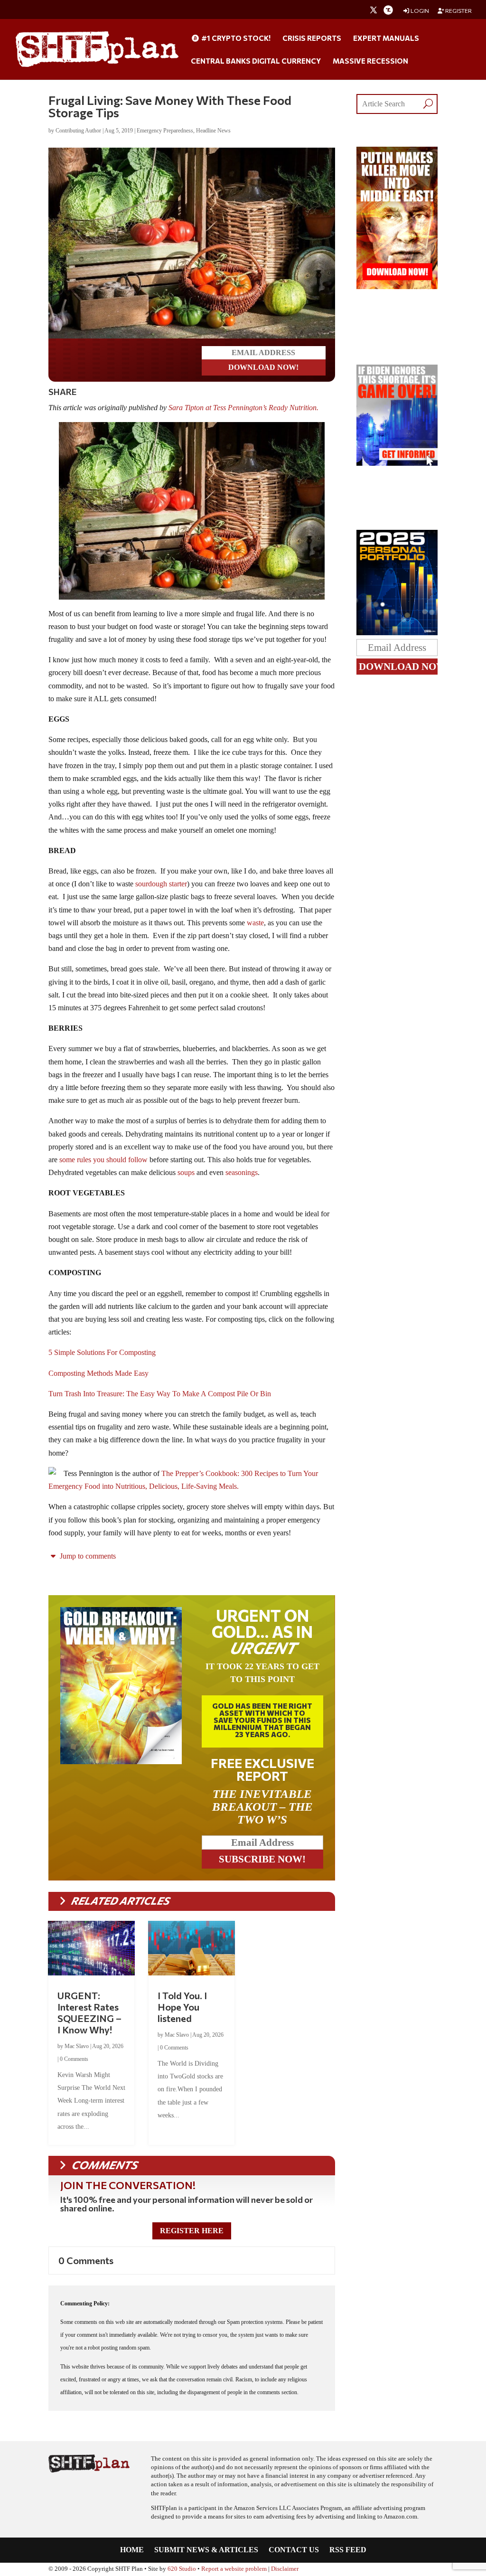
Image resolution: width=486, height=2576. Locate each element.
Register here (192, 2231)
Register (458, 11)
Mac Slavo (77, 2046)
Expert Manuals (386, 38)
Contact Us (294, 2550)
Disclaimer (285, 2569)
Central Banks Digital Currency (256, 61)
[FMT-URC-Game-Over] (397, 463)
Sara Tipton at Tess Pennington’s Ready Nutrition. (243, 408)
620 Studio (182, 2569)
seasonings (242, 1172)
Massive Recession (370, 61)
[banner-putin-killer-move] (397, 287)
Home (132, 2550)
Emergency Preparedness (165, 131)
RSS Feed (348, 2550)
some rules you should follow (103, 1160)
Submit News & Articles (206, 2550)
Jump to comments (87, 1556)
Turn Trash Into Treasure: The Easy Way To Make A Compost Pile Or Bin (160, 1394)
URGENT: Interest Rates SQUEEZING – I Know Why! (89, 2012)
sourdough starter (161, 884)
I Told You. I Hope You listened (182, 2007)
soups (186, 1172)
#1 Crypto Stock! (235, 38)
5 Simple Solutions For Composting (102, 1352)
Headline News (213, 131)
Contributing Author (78, 131)
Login (419, 11)
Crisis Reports (312, 38)
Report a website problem (234, 2569)
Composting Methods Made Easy (98, 1373)
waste (255, 923)
